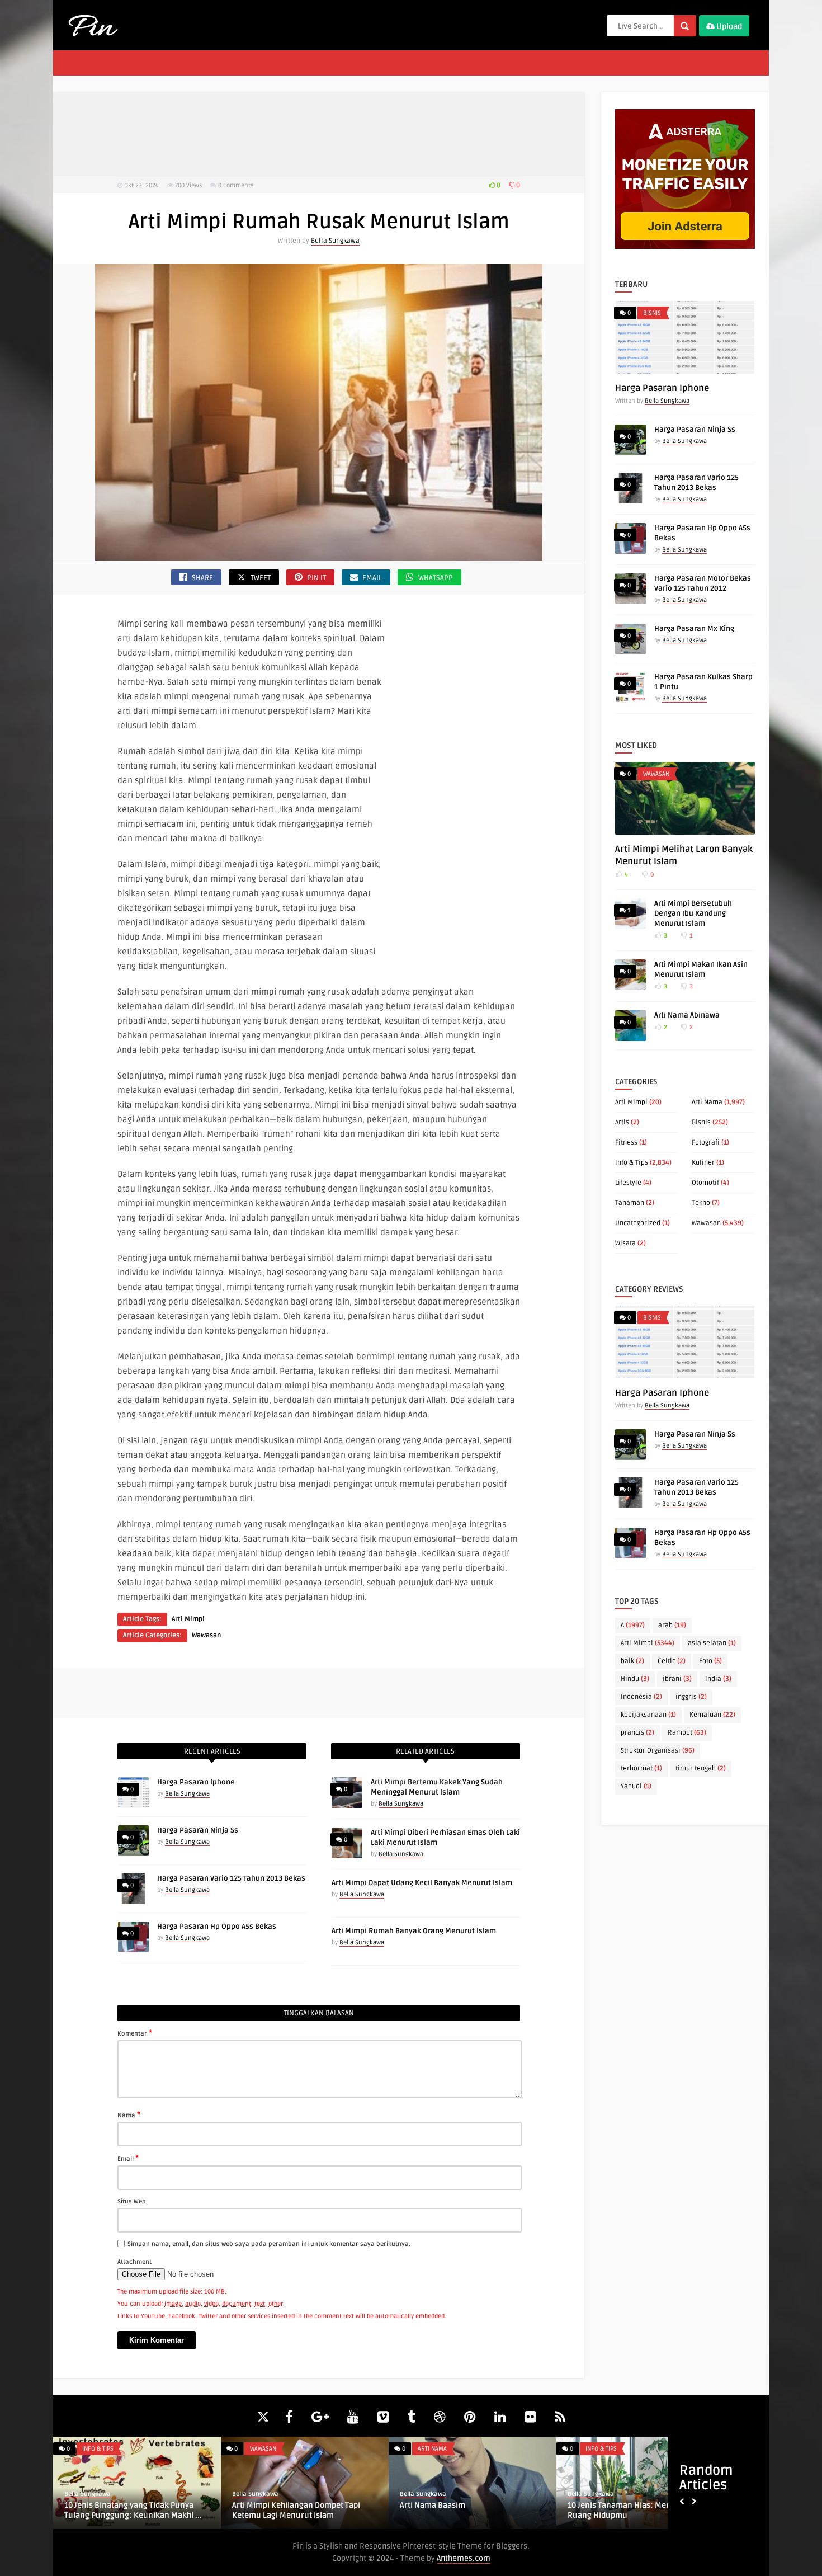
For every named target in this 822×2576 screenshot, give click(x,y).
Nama (129, 2115)
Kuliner (703, 1163)
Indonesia (641, 1697)
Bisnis (652, 313)
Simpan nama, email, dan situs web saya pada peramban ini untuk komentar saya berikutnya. (269, 2244)
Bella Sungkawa (335, 241)
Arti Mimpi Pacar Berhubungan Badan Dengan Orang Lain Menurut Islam (289, 2510)
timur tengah (701, 1769)
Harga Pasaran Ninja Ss (198, 1830)
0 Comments (236, 185)
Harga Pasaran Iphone (196, 1782)
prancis (637, 1733)
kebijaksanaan (648, 1715)
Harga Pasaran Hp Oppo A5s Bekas (217, 1927)
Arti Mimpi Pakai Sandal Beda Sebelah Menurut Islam (624, 2510)
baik (632, 1661)
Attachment (134, 2262)
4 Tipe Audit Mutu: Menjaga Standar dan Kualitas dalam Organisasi (453, 2510)
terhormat (641, 1769)
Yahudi (636, 1786)
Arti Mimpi (188, 1619)
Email (128, 2158)
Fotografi (706, 1143)
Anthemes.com (464, 2558)
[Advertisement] (319, 134)
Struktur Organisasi (658, 1751)
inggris (691, 1697)
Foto (710, 1661)
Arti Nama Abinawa (687, 1015)
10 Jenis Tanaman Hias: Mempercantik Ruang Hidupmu (123, 2510)
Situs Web (132, 2201)
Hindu (635, 1679)
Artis (622, 1122)
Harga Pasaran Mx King (694, 629)
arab (672, 1625)
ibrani (677, 1679)
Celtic (672, 1661)
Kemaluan (712, 1715)
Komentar (135, 2033)
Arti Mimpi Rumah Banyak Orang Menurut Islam (414, 1931)
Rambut (687, 1733)
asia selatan (712, 1643)
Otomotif (705, 1183)
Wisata (625, 1243)
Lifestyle (628, 1183)
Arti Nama (707, 1102)
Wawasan (206, 1635)
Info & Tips (632, 1163)
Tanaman (630, 1203)
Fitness (626, 1143)
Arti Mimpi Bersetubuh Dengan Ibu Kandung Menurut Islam (693, 913)
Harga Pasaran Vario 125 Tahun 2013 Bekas (231, 1878)
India (718, 1679)
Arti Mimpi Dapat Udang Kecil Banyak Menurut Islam (422, 1883)
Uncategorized (638, 1223)
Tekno (701, 1203)
